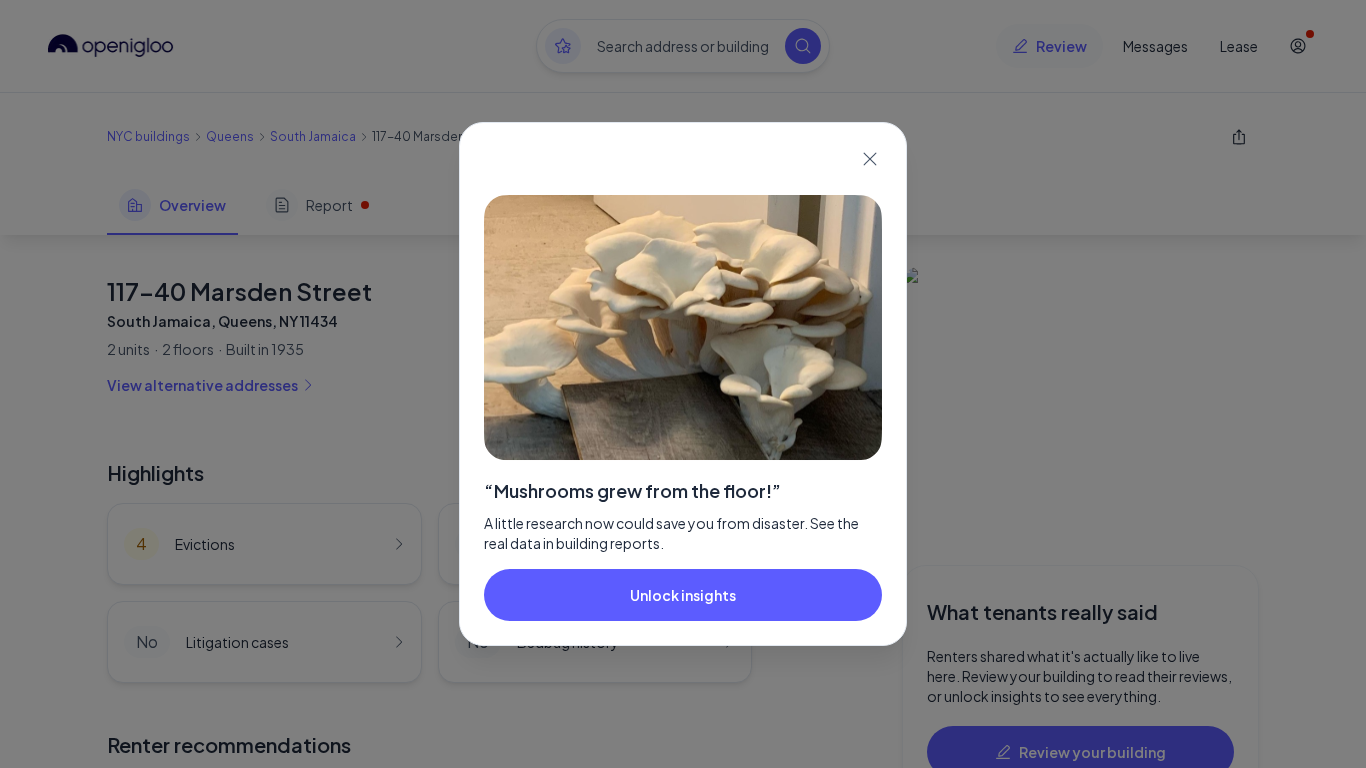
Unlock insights (683, 595)
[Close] (870, 159)
